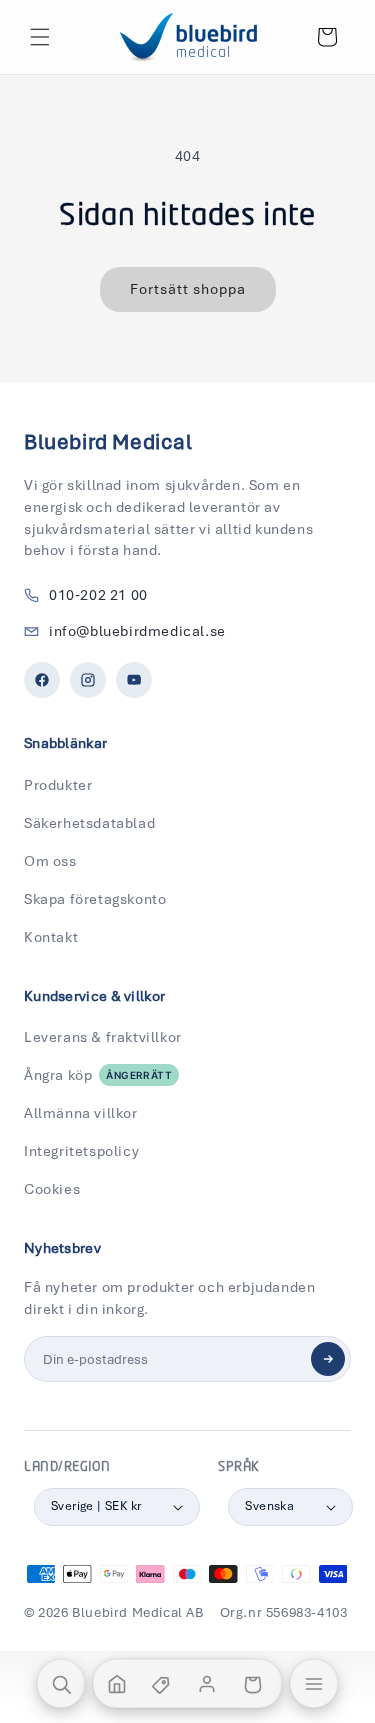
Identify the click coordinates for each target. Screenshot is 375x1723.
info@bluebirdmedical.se (137, 631)
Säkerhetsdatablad (89, 823)
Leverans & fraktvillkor (103, 1037)
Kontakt (51, 937)
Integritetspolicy (81, 1151)
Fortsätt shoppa (188, 289)
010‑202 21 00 (98, 595)
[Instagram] (88, 680)
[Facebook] (42, 680)
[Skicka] (328, 1359)
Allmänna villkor (81, 1113)
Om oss (50, 861)
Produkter (58, 785)
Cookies (52, 1189)
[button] (40, 37)
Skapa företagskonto (95, 899)
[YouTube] (134, 680)
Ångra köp (98, 1075)
